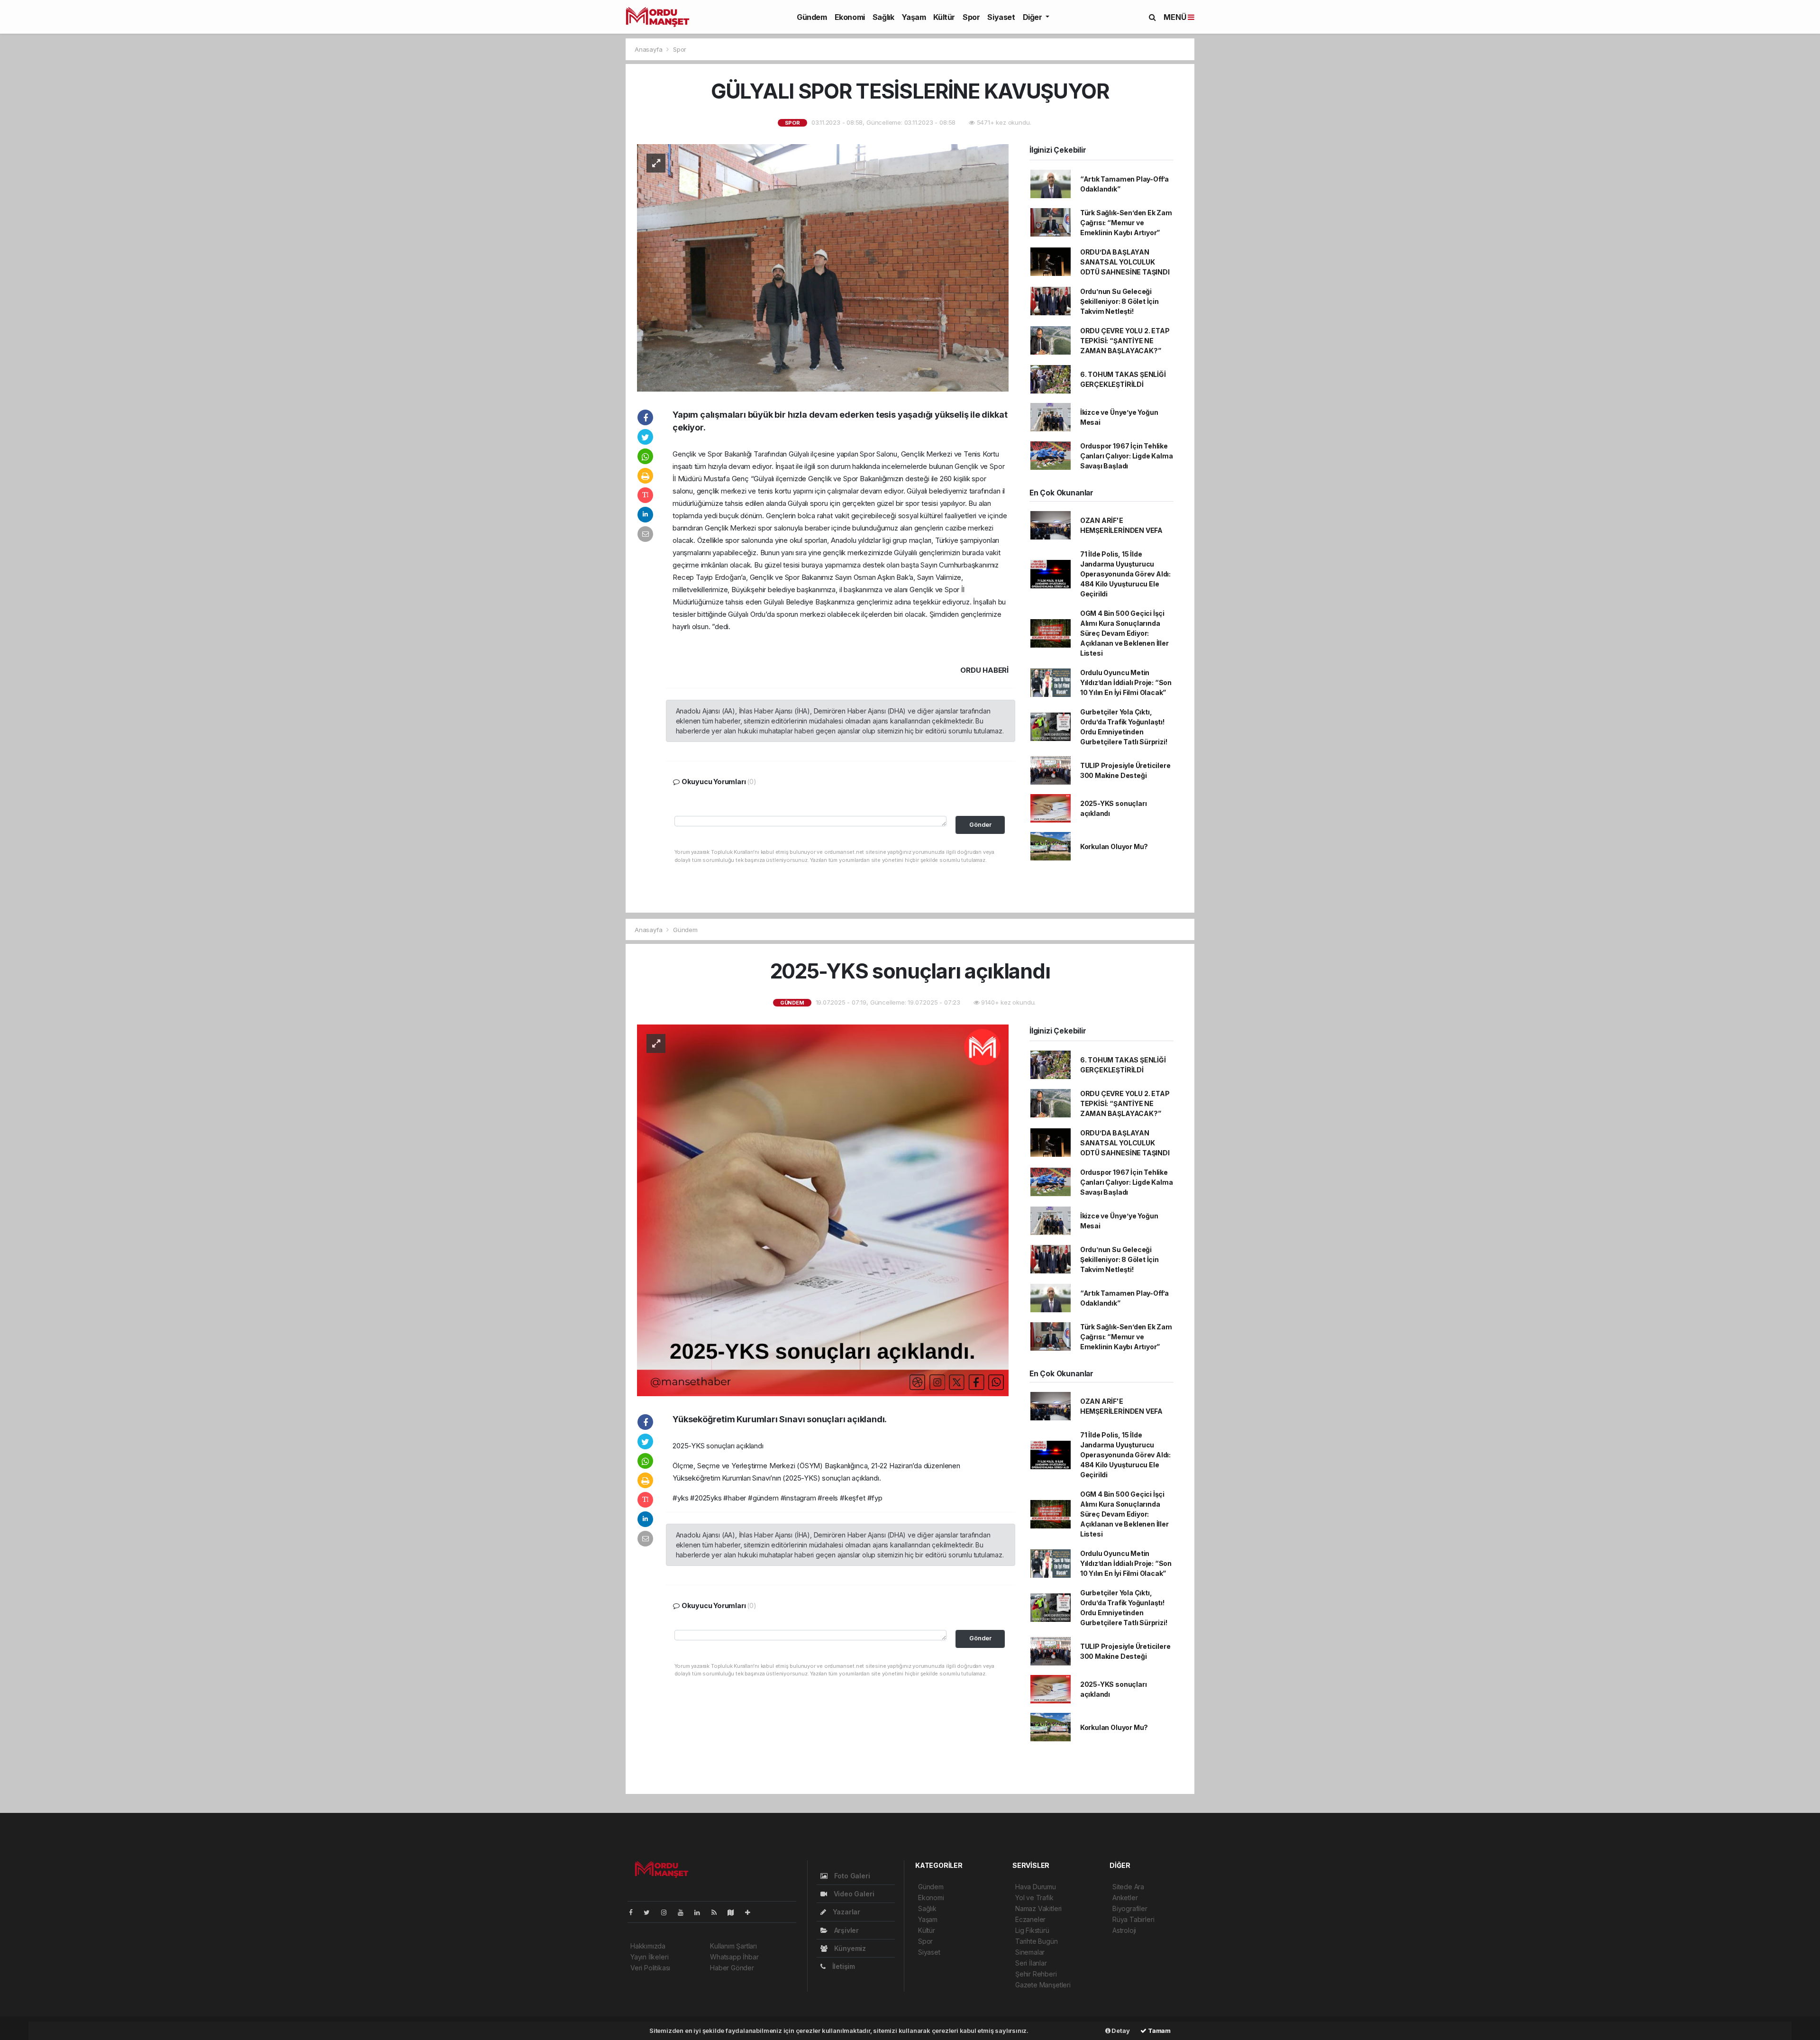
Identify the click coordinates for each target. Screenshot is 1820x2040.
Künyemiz (849, 1948)
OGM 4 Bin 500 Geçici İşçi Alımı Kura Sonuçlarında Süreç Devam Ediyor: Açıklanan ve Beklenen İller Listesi (1124, 633)
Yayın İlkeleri (649, 1957)
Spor (971, 17)
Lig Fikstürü (1032, 1930)
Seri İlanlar (1031, 1963)
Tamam (1159, 2031)
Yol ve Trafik (1034, 1898)
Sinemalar (1030, 1952)
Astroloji (1124, 1930)
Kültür (944, 17)
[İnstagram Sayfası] (668, 1912)
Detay (1120, 2031)
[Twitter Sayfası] (651, 1912)
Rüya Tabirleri (1133, 1919)
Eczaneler (1030, 1919)
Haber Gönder (732, 1968)
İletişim (843, 1966)
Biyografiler (1130, 1908)
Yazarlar (846, 1912)
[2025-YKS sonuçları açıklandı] (823, 1210)
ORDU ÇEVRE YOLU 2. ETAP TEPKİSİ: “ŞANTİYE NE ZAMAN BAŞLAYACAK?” (1125, 341)
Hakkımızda (648, 1946)
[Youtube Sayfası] (684, 1912)
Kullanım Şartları (733, 1946)
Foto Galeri (851, 1876)
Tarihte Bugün (1037, 1941)
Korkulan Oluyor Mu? (1114, 846)
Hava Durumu (1036, 1887)
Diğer (1033, 17)
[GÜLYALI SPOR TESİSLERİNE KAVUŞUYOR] (823, 267)
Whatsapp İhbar (734, 1957)
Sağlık (883, 17)
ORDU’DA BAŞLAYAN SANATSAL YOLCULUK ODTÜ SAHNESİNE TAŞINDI (1125, 262)
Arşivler (846, 1930)
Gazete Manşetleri (1043, 1985)
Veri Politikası (650, 1968)
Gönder (980, 825)
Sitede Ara (1128, 1887)
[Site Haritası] (735, 1912)
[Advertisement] (502, 121)
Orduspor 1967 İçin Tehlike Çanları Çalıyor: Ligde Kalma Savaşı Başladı (1127, 456)
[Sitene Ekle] (751, 1912)
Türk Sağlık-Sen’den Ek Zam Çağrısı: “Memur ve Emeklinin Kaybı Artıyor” (1126, 223)
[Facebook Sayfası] (635, 1912)
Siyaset (1001, 17)
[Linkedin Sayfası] (701, 1912)
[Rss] (718, 1912)
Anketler (1125, 1898)
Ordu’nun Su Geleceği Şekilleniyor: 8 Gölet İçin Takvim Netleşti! (1119, 301)
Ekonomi (850, 17)
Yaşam (914, 17)
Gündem (812, 17)
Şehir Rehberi (1036, 1974)
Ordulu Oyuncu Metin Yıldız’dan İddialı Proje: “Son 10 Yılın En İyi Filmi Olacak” (1126, 682)
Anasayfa (649, 49)
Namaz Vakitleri (1038, 1908)
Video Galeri (853, 1894)
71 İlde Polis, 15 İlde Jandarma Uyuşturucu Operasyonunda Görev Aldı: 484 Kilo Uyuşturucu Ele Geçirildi (1125, 574)
